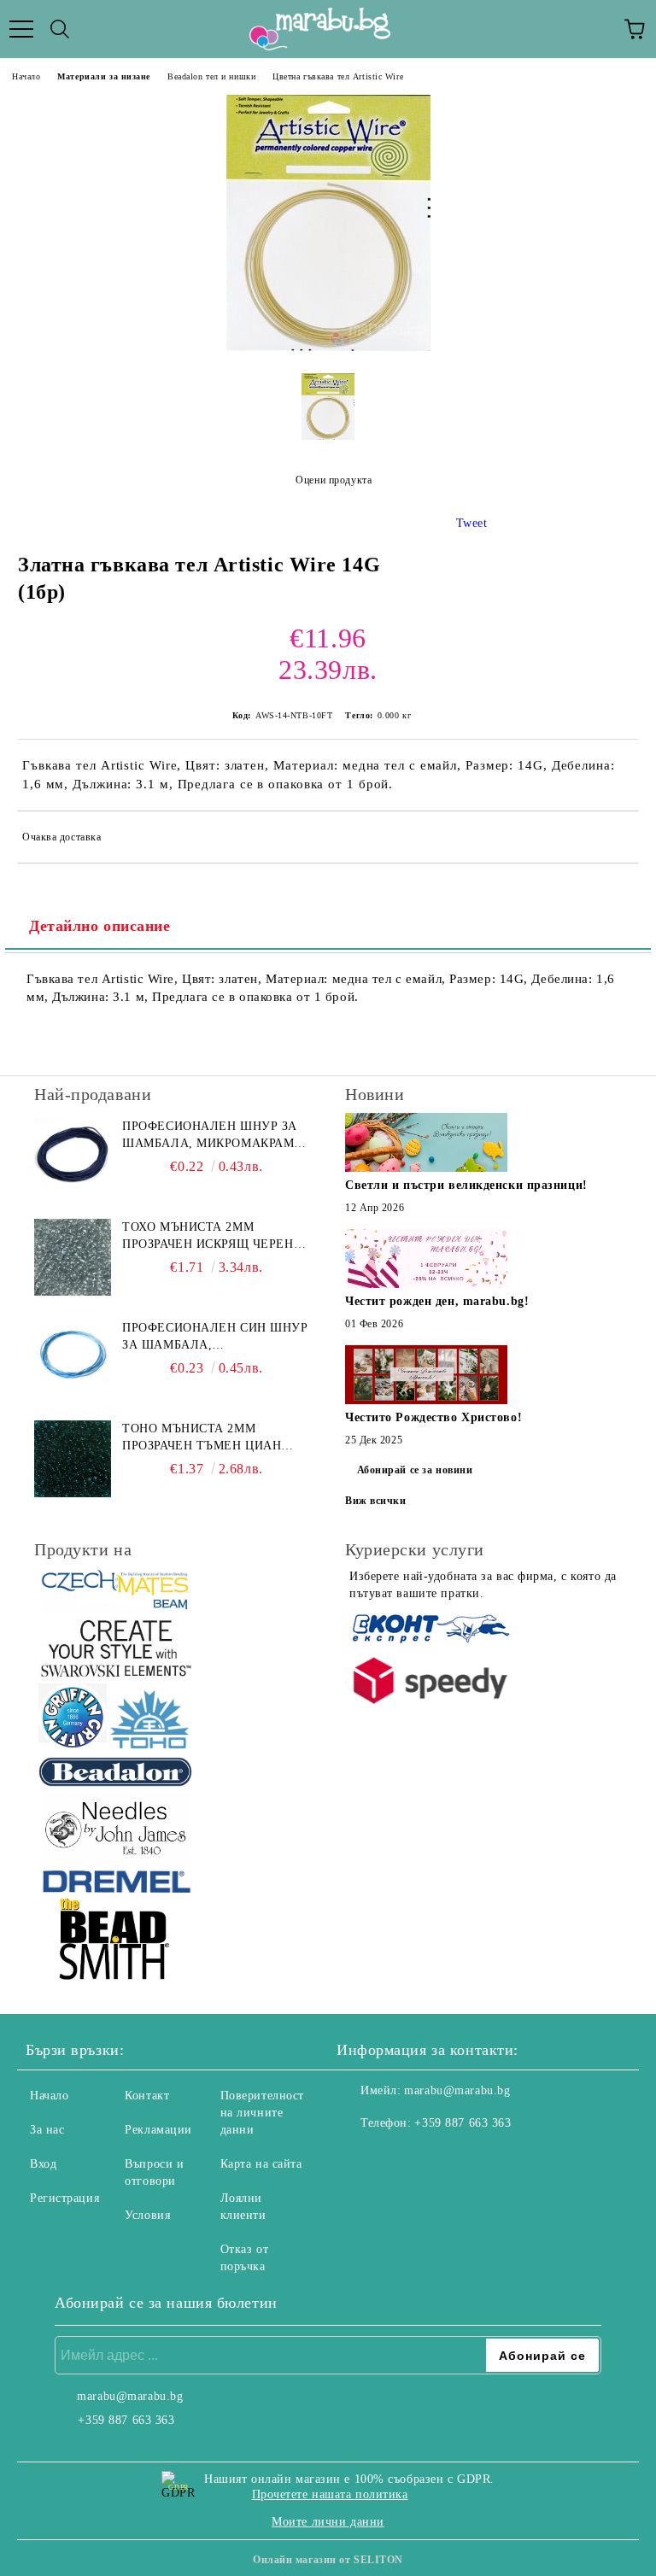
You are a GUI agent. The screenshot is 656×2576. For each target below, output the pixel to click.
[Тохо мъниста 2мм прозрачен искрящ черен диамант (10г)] (73, 1257)
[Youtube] (434, 2157)
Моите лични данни (328, 2522)
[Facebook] (359, 2157)
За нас (47, 2130)
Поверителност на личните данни (262, 2113)
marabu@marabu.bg (457, 2090)
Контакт (147, 2096)
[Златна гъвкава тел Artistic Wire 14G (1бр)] (328, 347)
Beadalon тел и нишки (211, 76)
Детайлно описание (100, 926)
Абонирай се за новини (415, 1470)
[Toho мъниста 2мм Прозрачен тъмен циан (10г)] (73, 1459)
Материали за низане (104, 76)
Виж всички (376, 1501)
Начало (26, 76)
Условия (147, 2215)
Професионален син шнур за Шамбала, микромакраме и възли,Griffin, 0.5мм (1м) (215, 1338)
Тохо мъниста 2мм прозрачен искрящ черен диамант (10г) (208, 1237)
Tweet (472, 523)
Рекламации (158, 2130)
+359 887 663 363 (463, 2123)
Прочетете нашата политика (330, 2494)
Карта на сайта (261, 2164)
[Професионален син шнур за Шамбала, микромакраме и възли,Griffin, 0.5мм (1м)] (73, 1358)
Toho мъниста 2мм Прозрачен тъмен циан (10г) (202, 1438)
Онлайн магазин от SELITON (328, 2560)
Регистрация (64, 2198)
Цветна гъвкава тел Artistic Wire (338, 76)
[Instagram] (396, 2157)
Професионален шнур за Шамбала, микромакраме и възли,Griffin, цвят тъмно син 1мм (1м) (212, 1136)
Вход (43, 2164)
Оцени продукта (334, 480)
